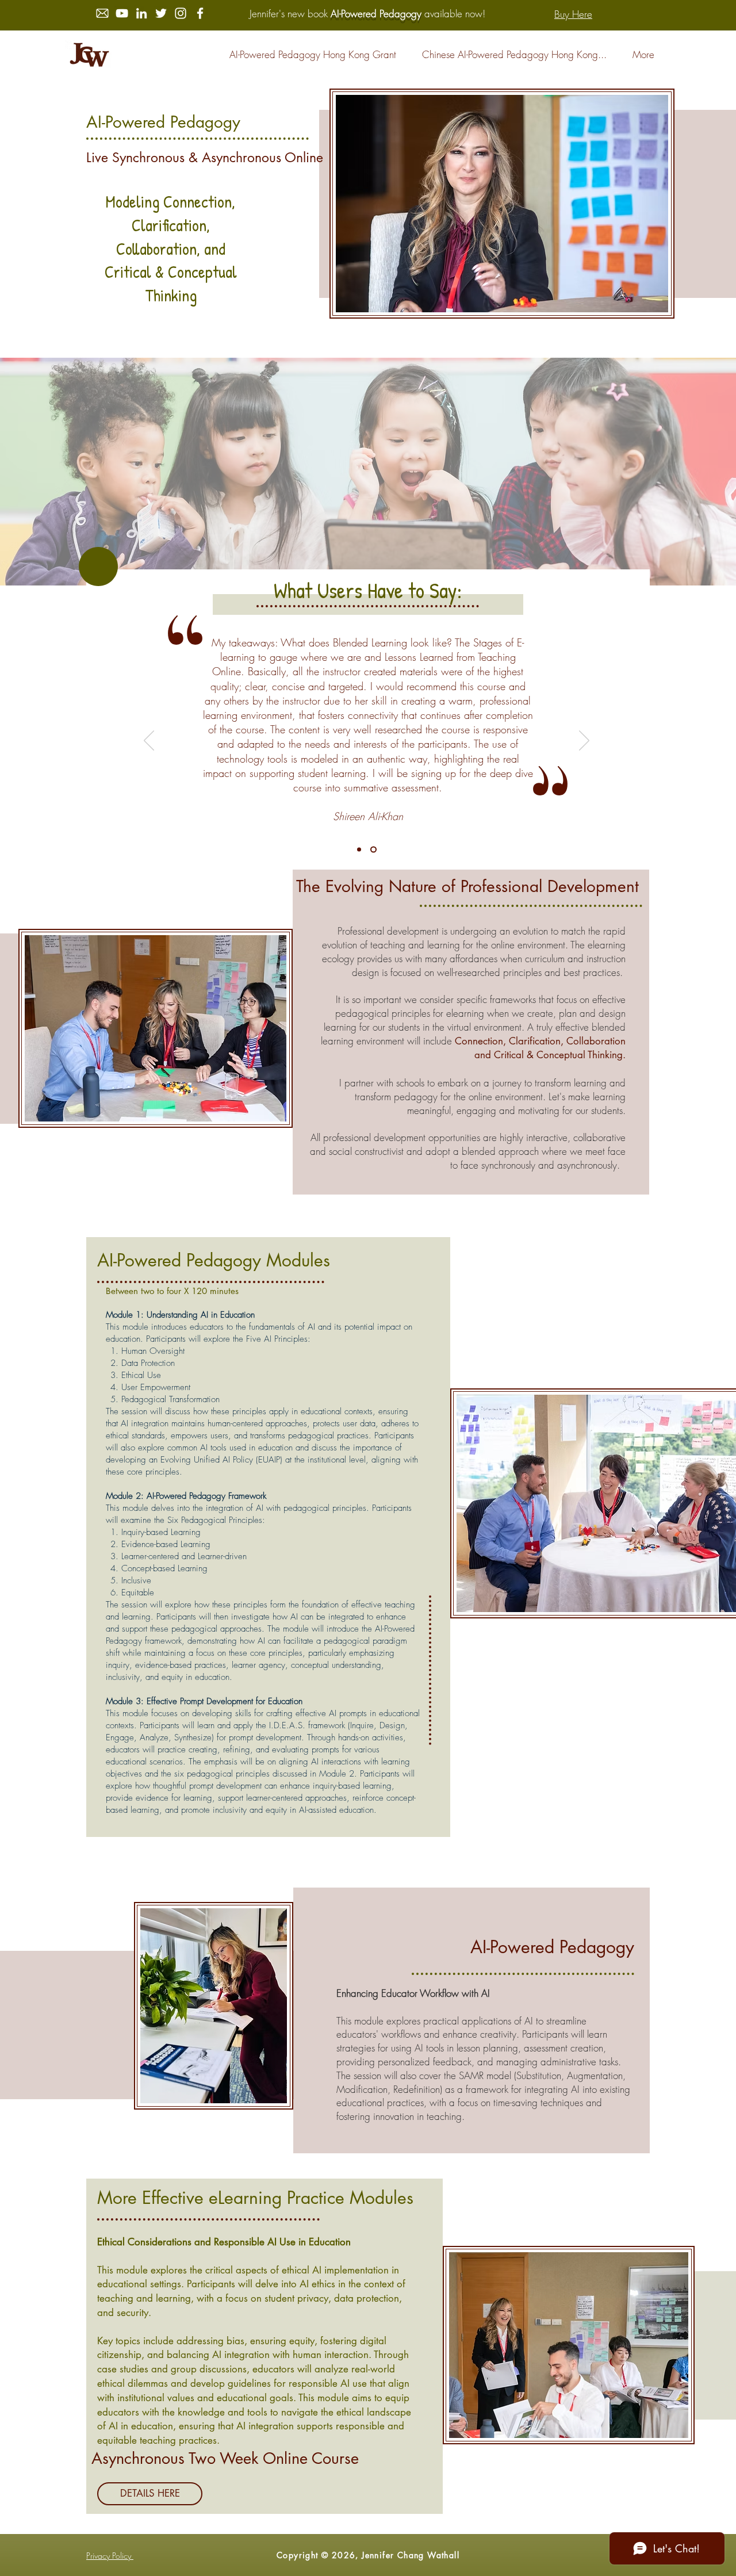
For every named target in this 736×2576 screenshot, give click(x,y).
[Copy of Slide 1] (373, 850)
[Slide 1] (359, 850)
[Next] (584, 741)
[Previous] (149, 741)
